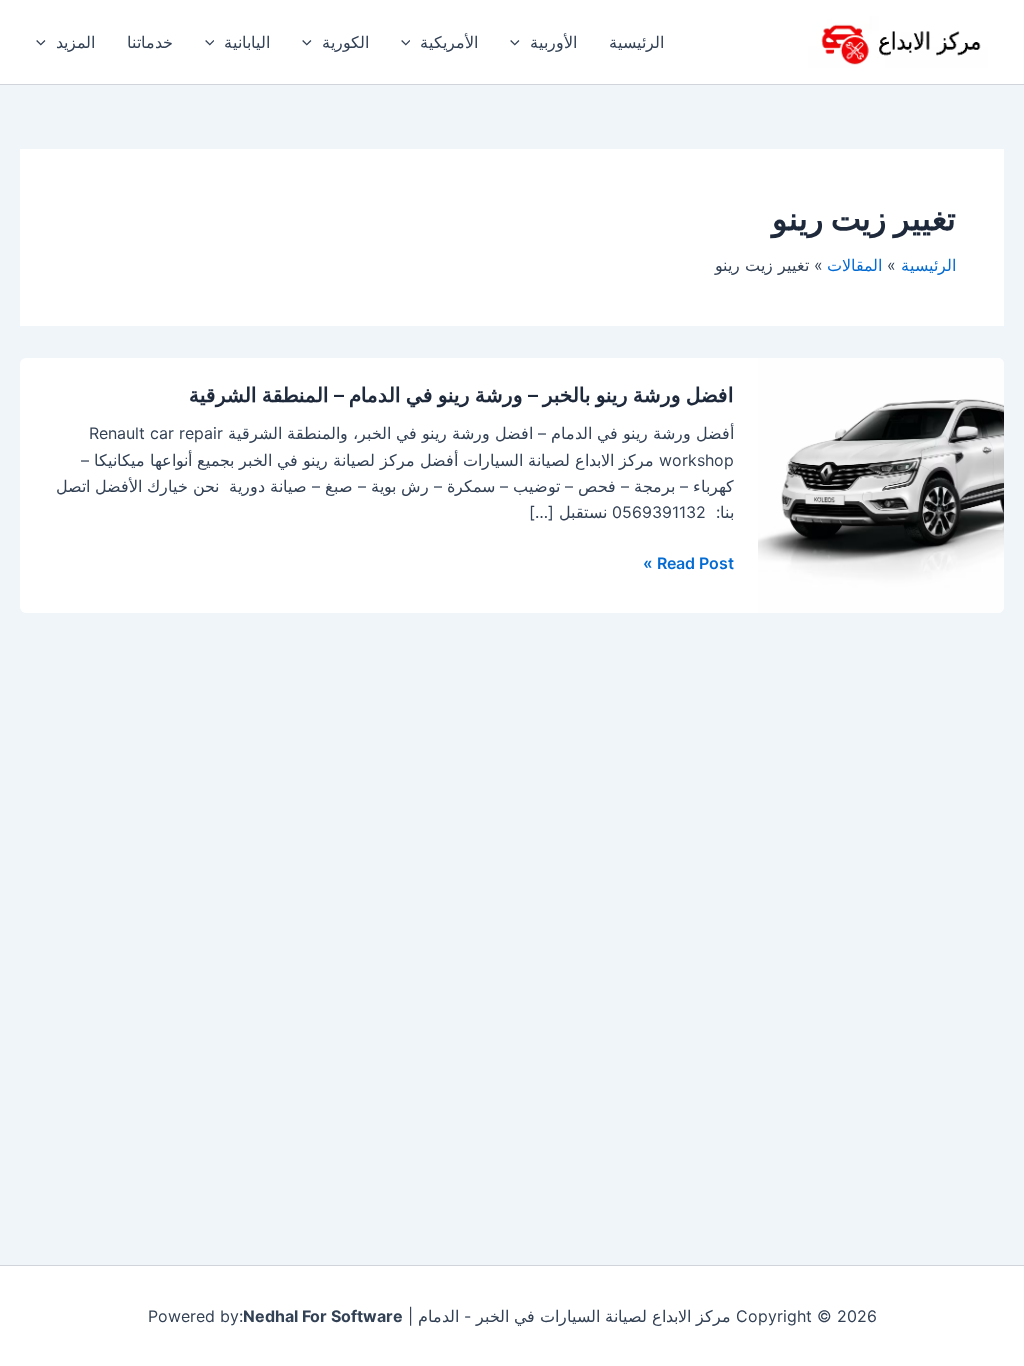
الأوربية (553, 42)
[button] (520, 42)
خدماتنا (150, 42)
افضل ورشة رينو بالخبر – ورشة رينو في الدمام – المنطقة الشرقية (461, 395)
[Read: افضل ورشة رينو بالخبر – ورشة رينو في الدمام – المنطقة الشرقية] (881, 484)
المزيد (75, 42)
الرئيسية (636, 42)
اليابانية (247, 42)
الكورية (345, 42)
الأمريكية (449, 42)
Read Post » (688, 563)
